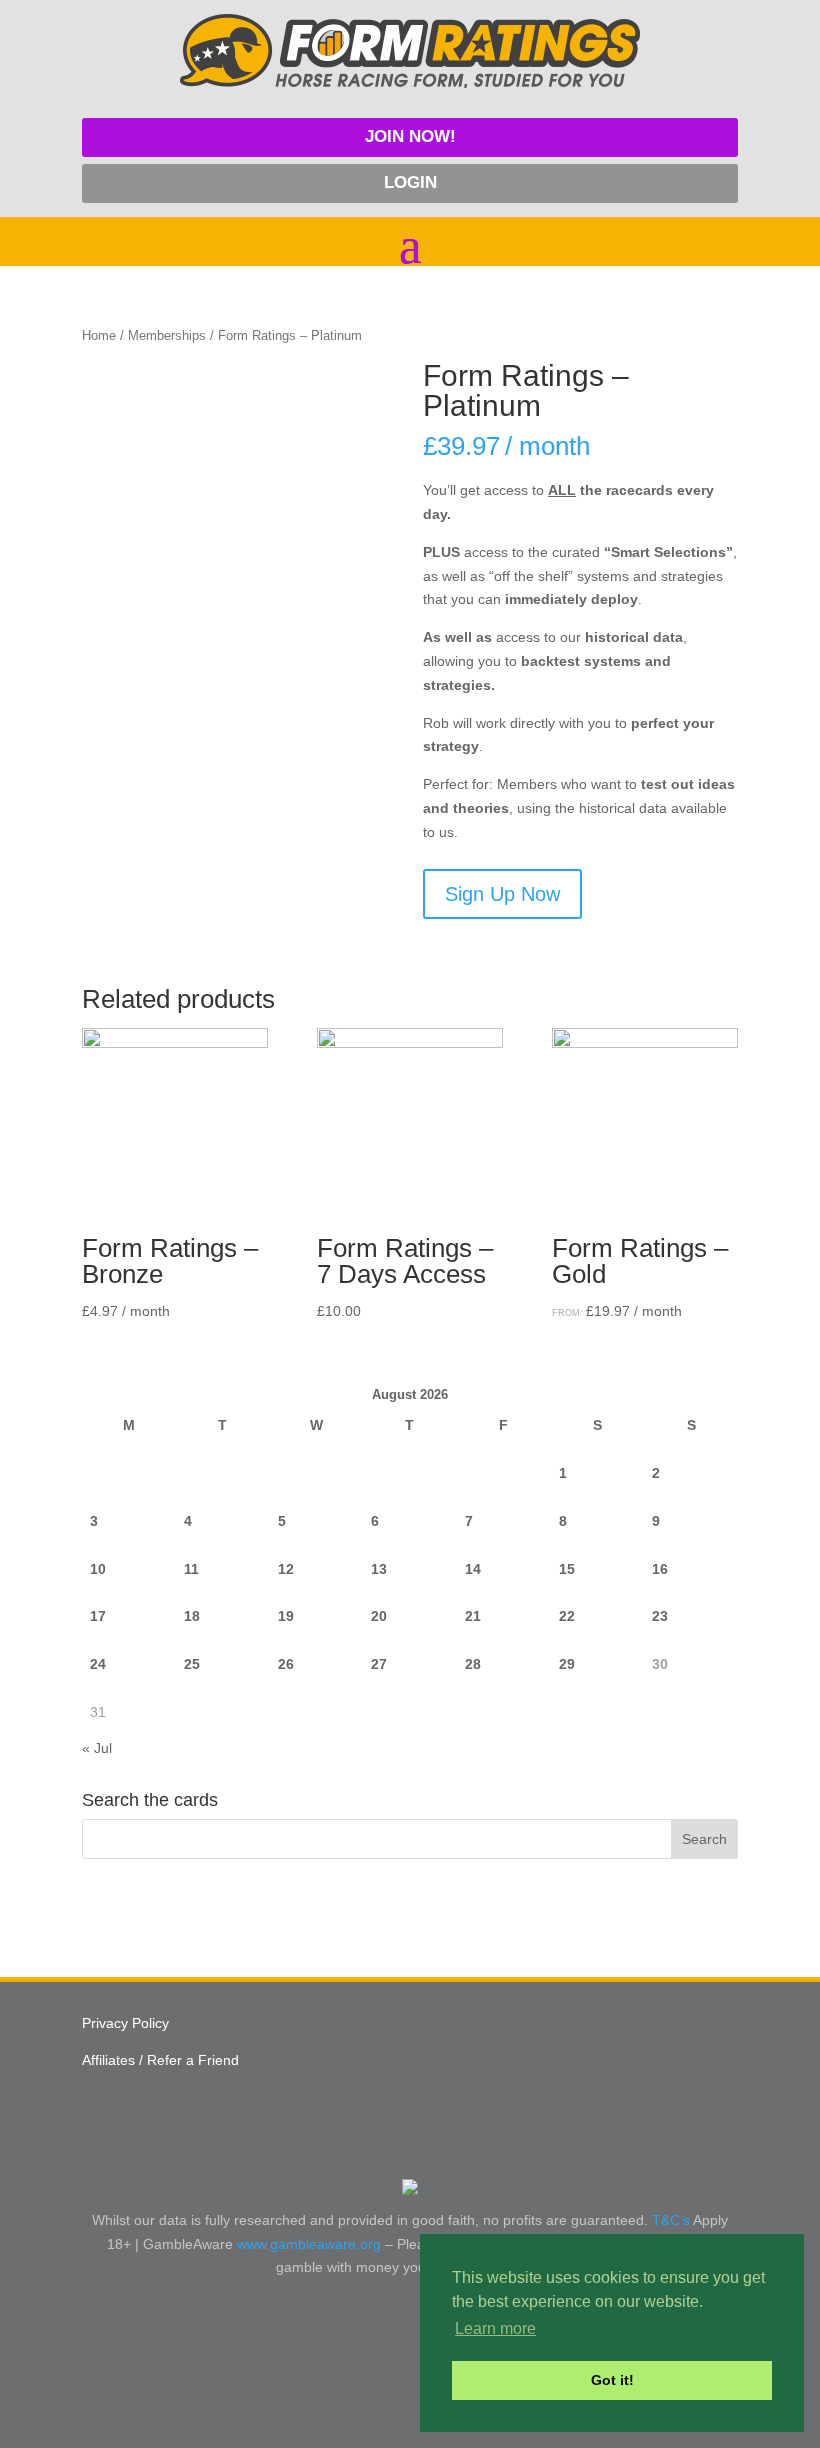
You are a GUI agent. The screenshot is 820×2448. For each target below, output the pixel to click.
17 (98, 1616)
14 (473, 1569)
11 (191, 1569)
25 (192, 1664)
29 (567, 1664)
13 (379, 1569)
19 (286, 1616)
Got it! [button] (612, 2380)
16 (660, 1569)
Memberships (167, 335)
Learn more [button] (495, 2328)
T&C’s (671, 2220)
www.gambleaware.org (309, 2244)
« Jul (97, 1748)
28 (473, 1664)
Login (410, 182)
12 (286, 1569)
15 (567, 1569)
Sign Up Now (502, 894)
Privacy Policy (125, 2023)
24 (98, 1664)
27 (379, 1664)
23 (660, 1616)
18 (192, 1616)
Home (99, 335)
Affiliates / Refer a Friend (160, 2060)
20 (379, 1616)
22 (567, 1616)
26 (286, 1664)
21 (473, 1616)
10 (98, 1569)
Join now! (410, 136)
